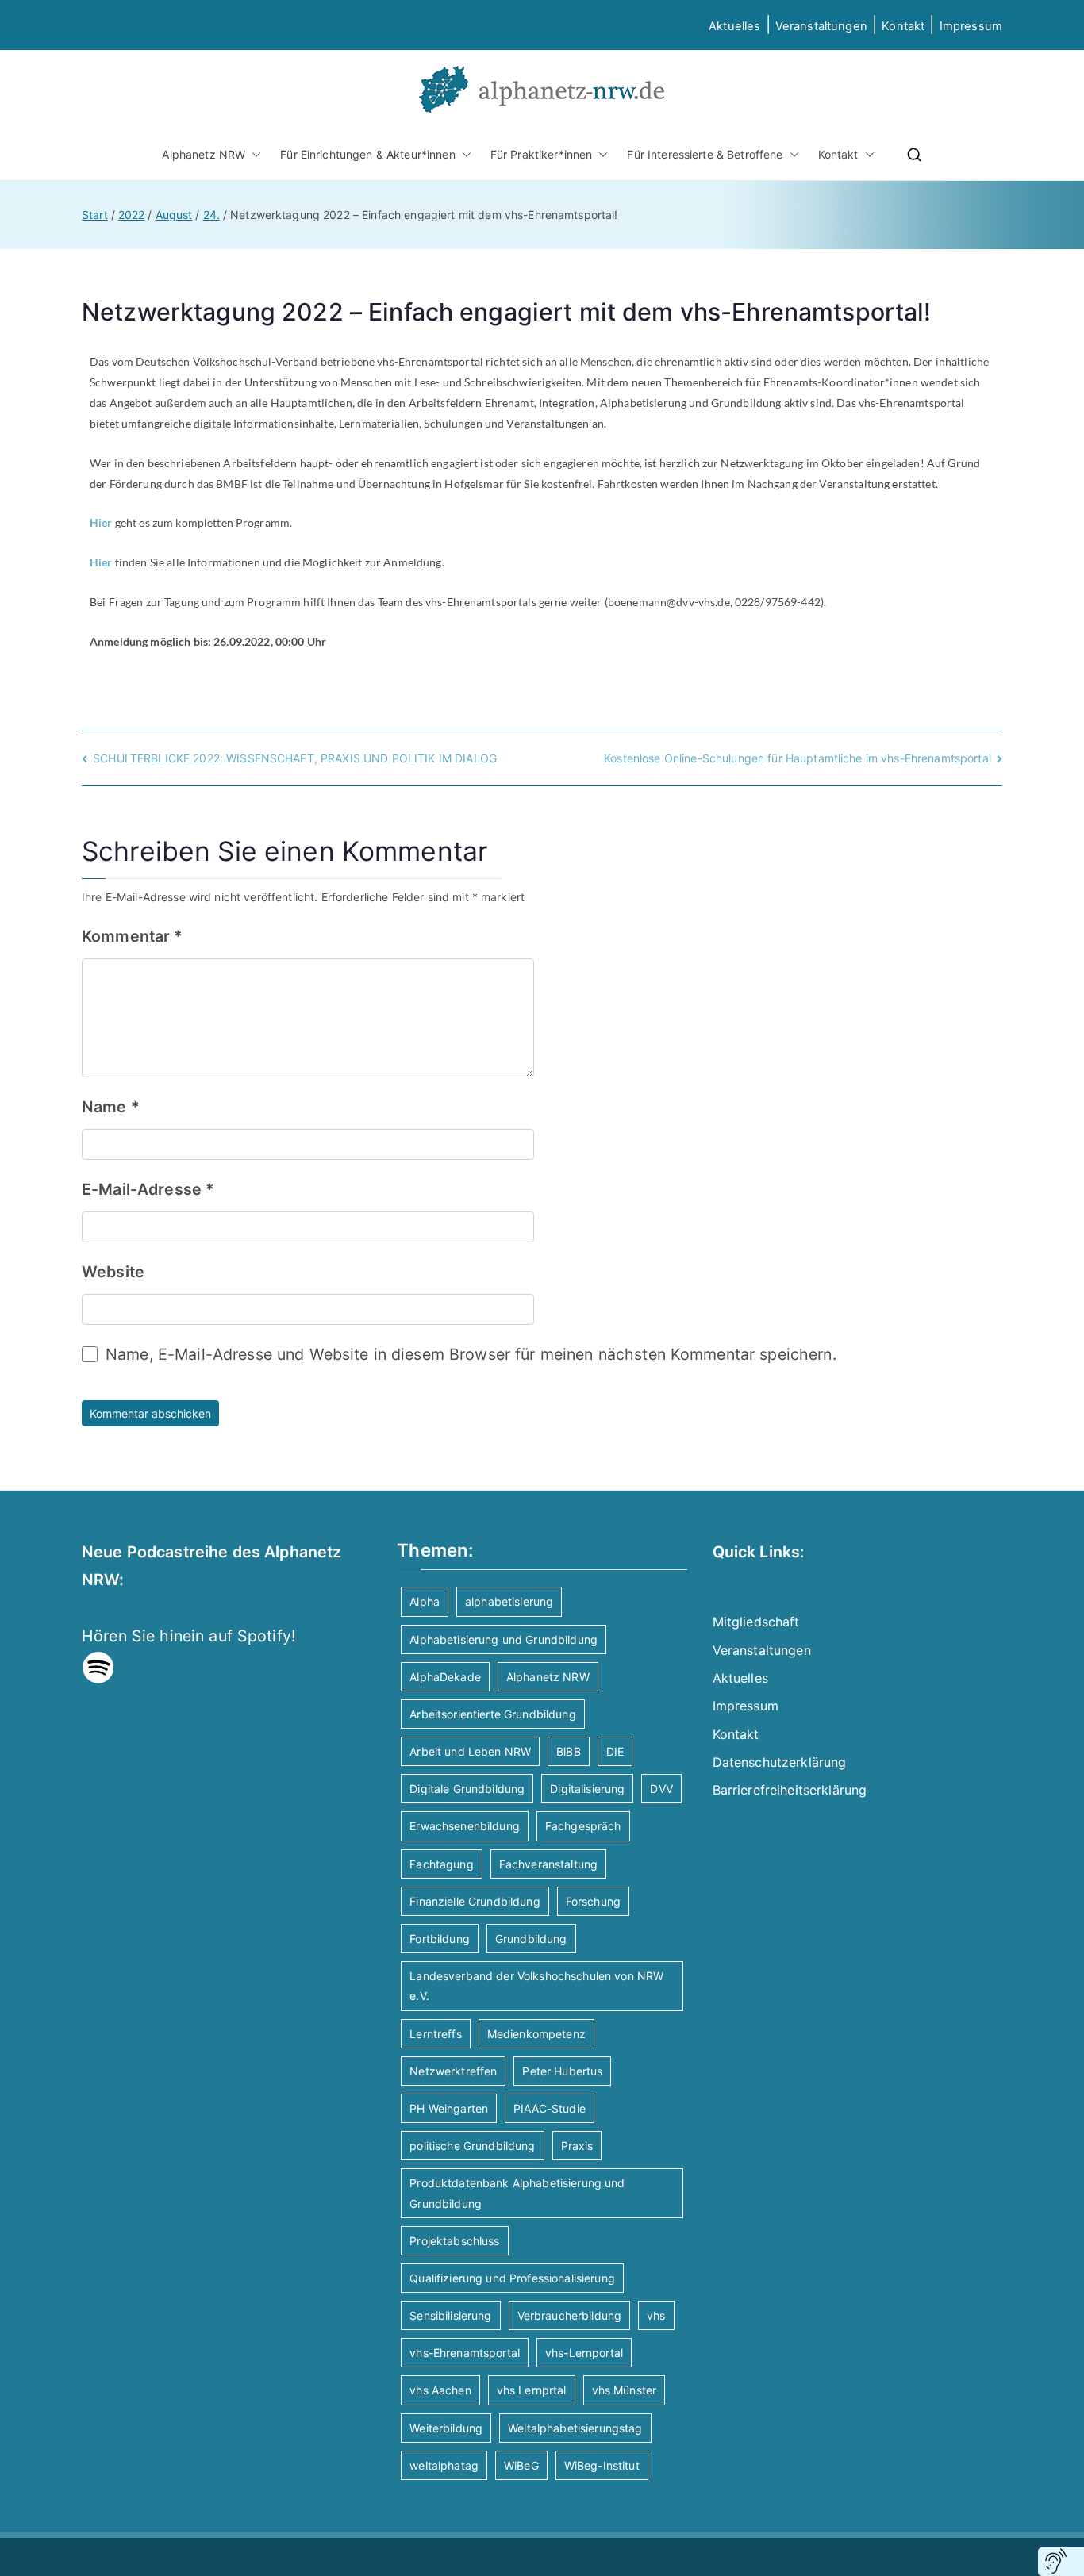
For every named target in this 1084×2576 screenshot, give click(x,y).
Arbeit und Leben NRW (470, 1751)
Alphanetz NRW (204, 154)
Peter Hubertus (562, 2071)
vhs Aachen (440, 2390)
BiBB (569, 1751)
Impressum (746, 1706)
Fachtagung (441, 1864)
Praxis (577, 2146)
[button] (253, 154)
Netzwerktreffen (453, 2071)
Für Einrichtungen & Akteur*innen (367, 154)
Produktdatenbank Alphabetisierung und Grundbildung (517, 2193)
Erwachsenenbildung (465, 1826)
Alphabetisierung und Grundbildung (504, 1639)
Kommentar (133, 936)
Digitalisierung (587, 1789)
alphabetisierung (509, 1601)
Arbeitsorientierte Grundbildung (492, 1714)
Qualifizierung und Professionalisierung (512, 2278)
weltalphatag (444, 2465)
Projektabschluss (454, 2241)
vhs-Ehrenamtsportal (465, 2353)
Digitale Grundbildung (467, 1789)
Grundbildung (531, 1939)
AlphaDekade (445, 1677)
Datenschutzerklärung (780, 1762)
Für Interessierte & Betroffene (705, 154)
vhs (656, 2315)
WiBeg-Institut (602, 2465)
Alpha (425, 1601)
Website (113, 1272)
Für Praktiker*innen (542, 154)
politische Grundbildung (472, 2146)
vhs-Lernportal (584, 2353)
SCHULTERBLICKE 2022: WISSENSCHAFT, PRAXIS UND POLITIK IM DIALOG (295, 758)
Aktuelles (734, 26)
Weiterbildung (446, 2428)
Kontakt (903, 26)
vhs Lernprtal (532, 2390)
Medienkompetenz (536, 2034)
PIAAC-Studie (550, 2108)
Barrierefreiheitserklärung (790, 1790)
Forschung (593, 1901)
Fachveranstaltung (548, 1864)
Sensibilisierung (450, 2315)
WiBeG (521, 2465)
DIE (615, 1751)
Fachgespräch (583, 1826)
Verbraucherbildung (570, 2315)
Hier (101, 522)
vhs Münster (625, 2390)
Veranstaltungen (821, 26)
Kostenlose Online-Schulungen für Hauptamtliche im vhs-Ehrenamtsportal (798, 758)
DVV (661, 1789)
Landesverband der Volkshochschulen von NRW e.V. (536, 1986)
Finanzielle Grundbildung (475, 1901)
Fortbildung (440, 1939)
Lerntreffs (435, 2034)
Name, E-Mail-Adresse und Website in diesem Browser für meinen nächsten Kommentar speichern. (471, 1354)
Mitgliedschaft (756, 1622)
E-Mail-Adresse (148, 1189)
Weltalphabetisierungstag (575, 2428)
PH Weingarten (449, 2108)
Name (111, 1107)
